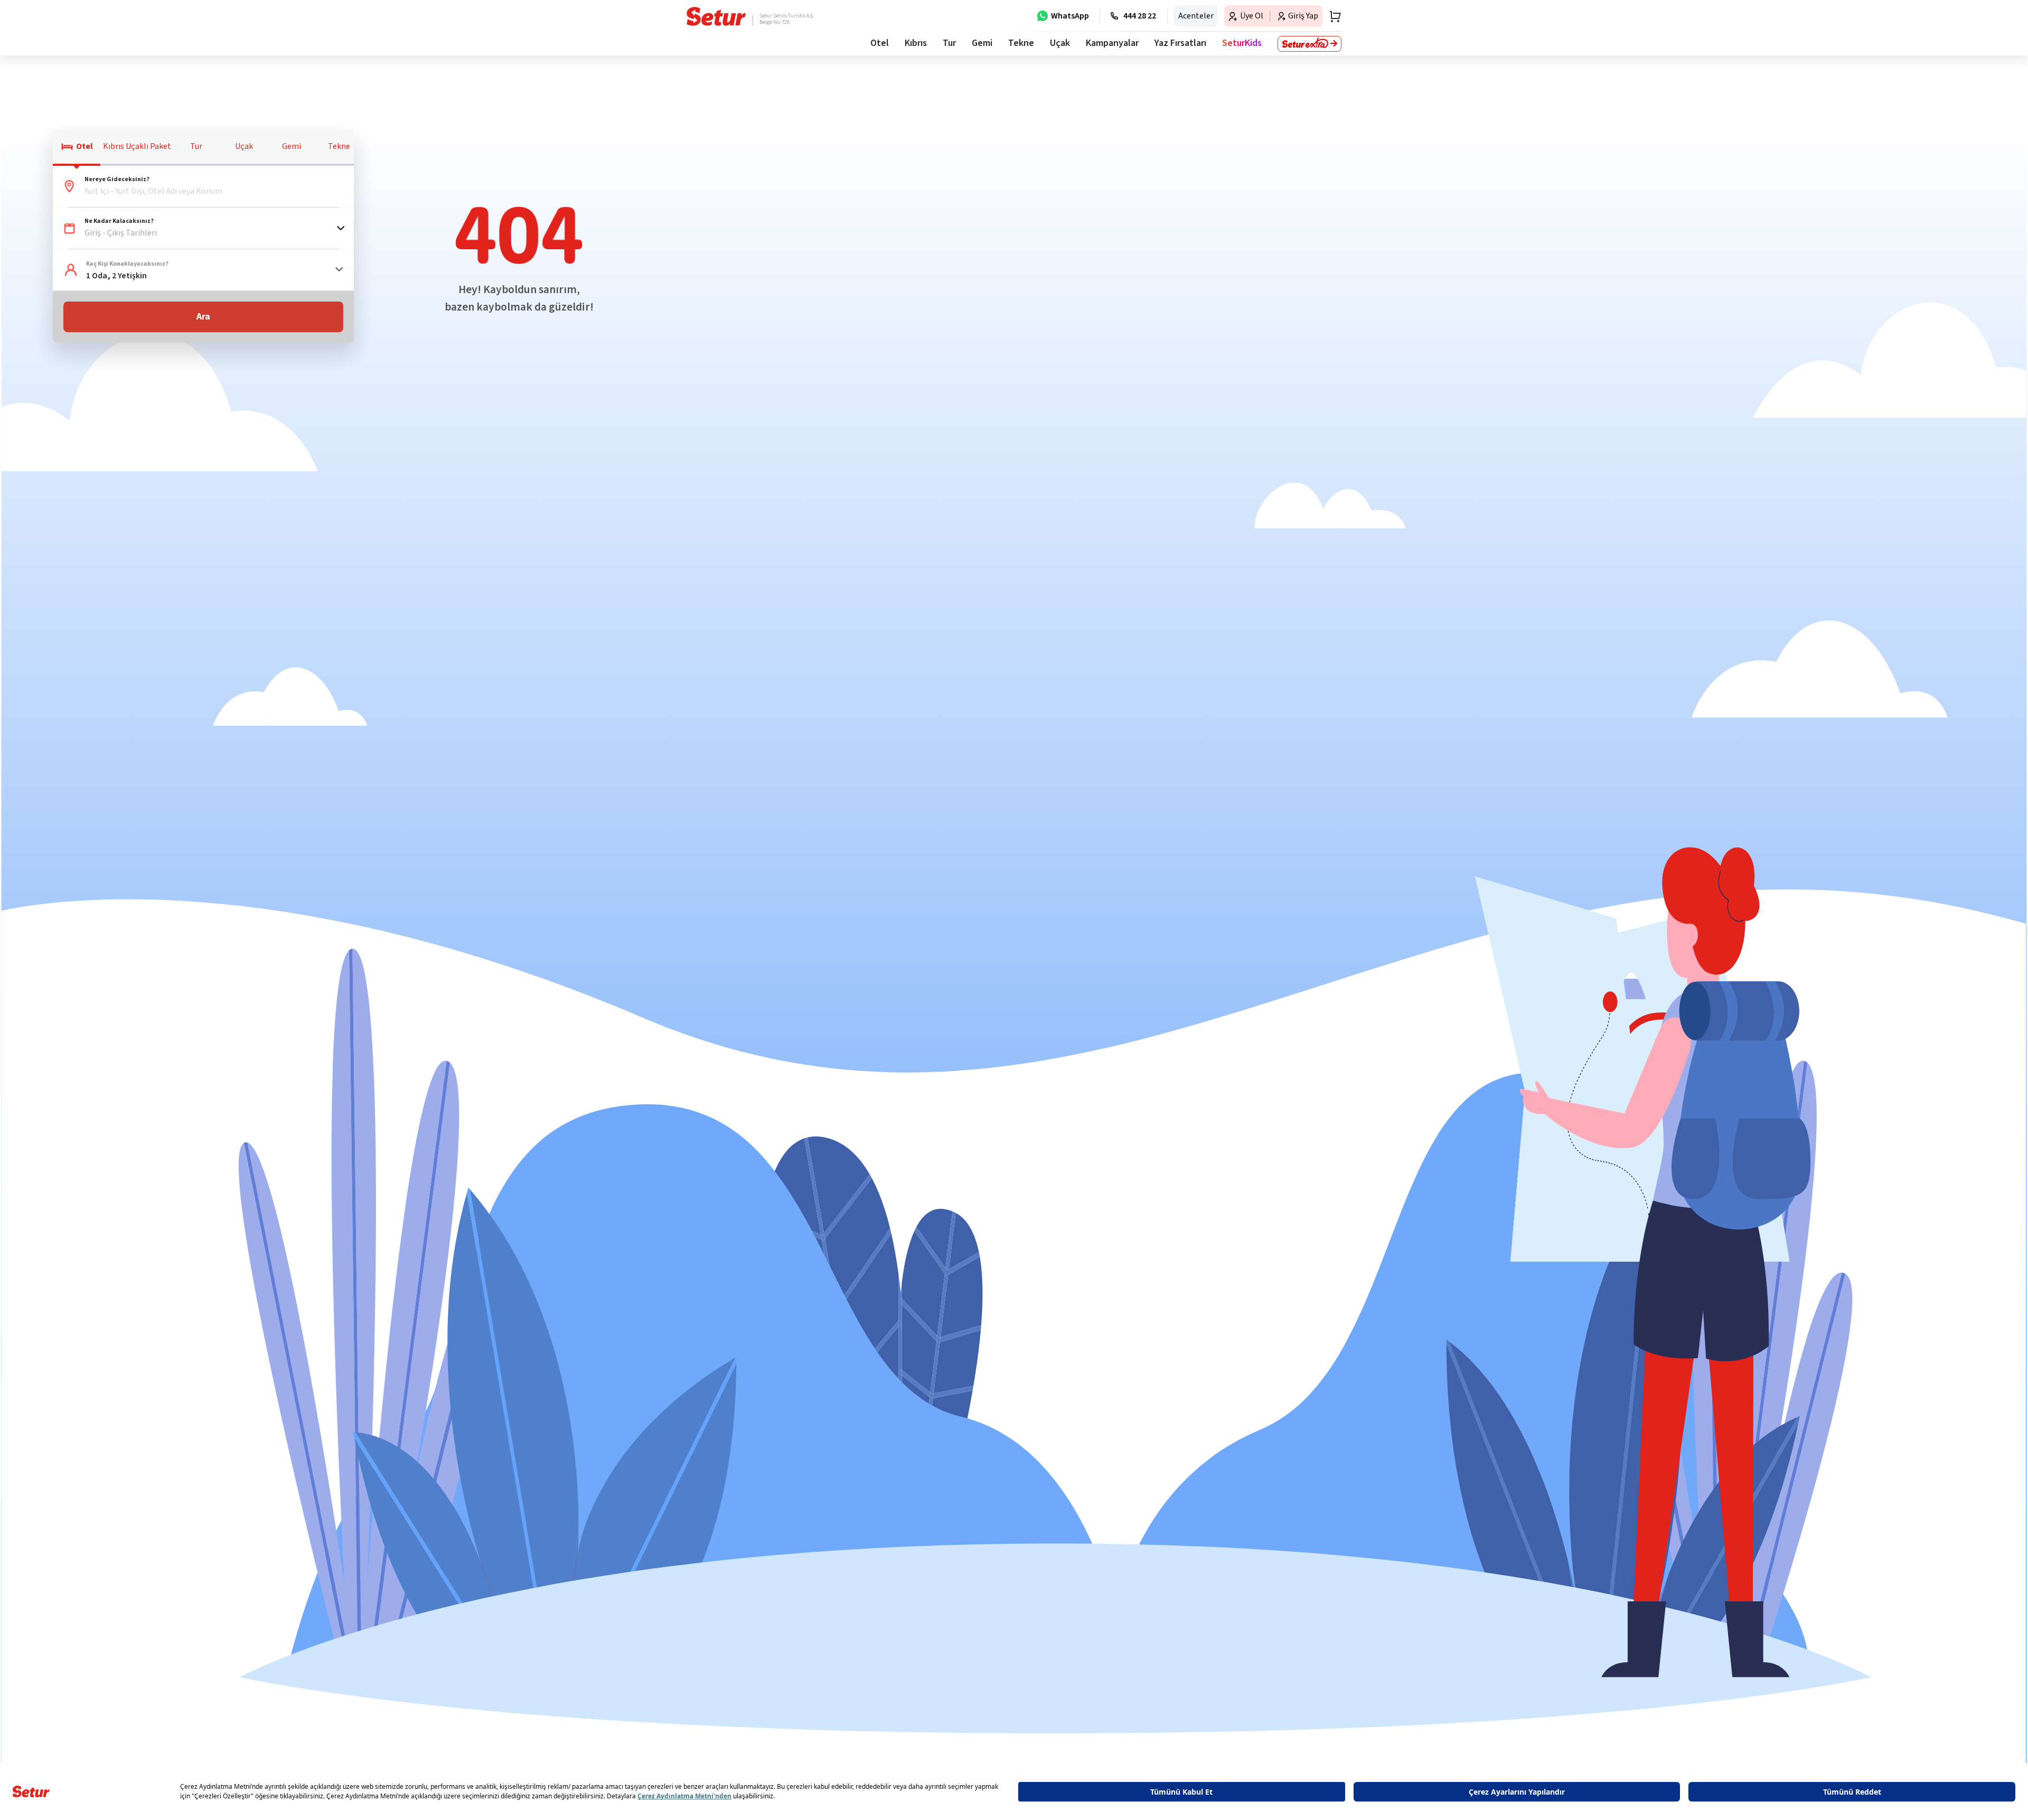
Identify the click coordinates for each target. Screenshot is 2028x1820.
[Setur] (716, 16)
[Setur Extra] (1309, 44)
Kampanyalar (1112, 43)
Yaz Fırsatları (1180, 43)
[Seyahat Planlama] (1332, 16)
